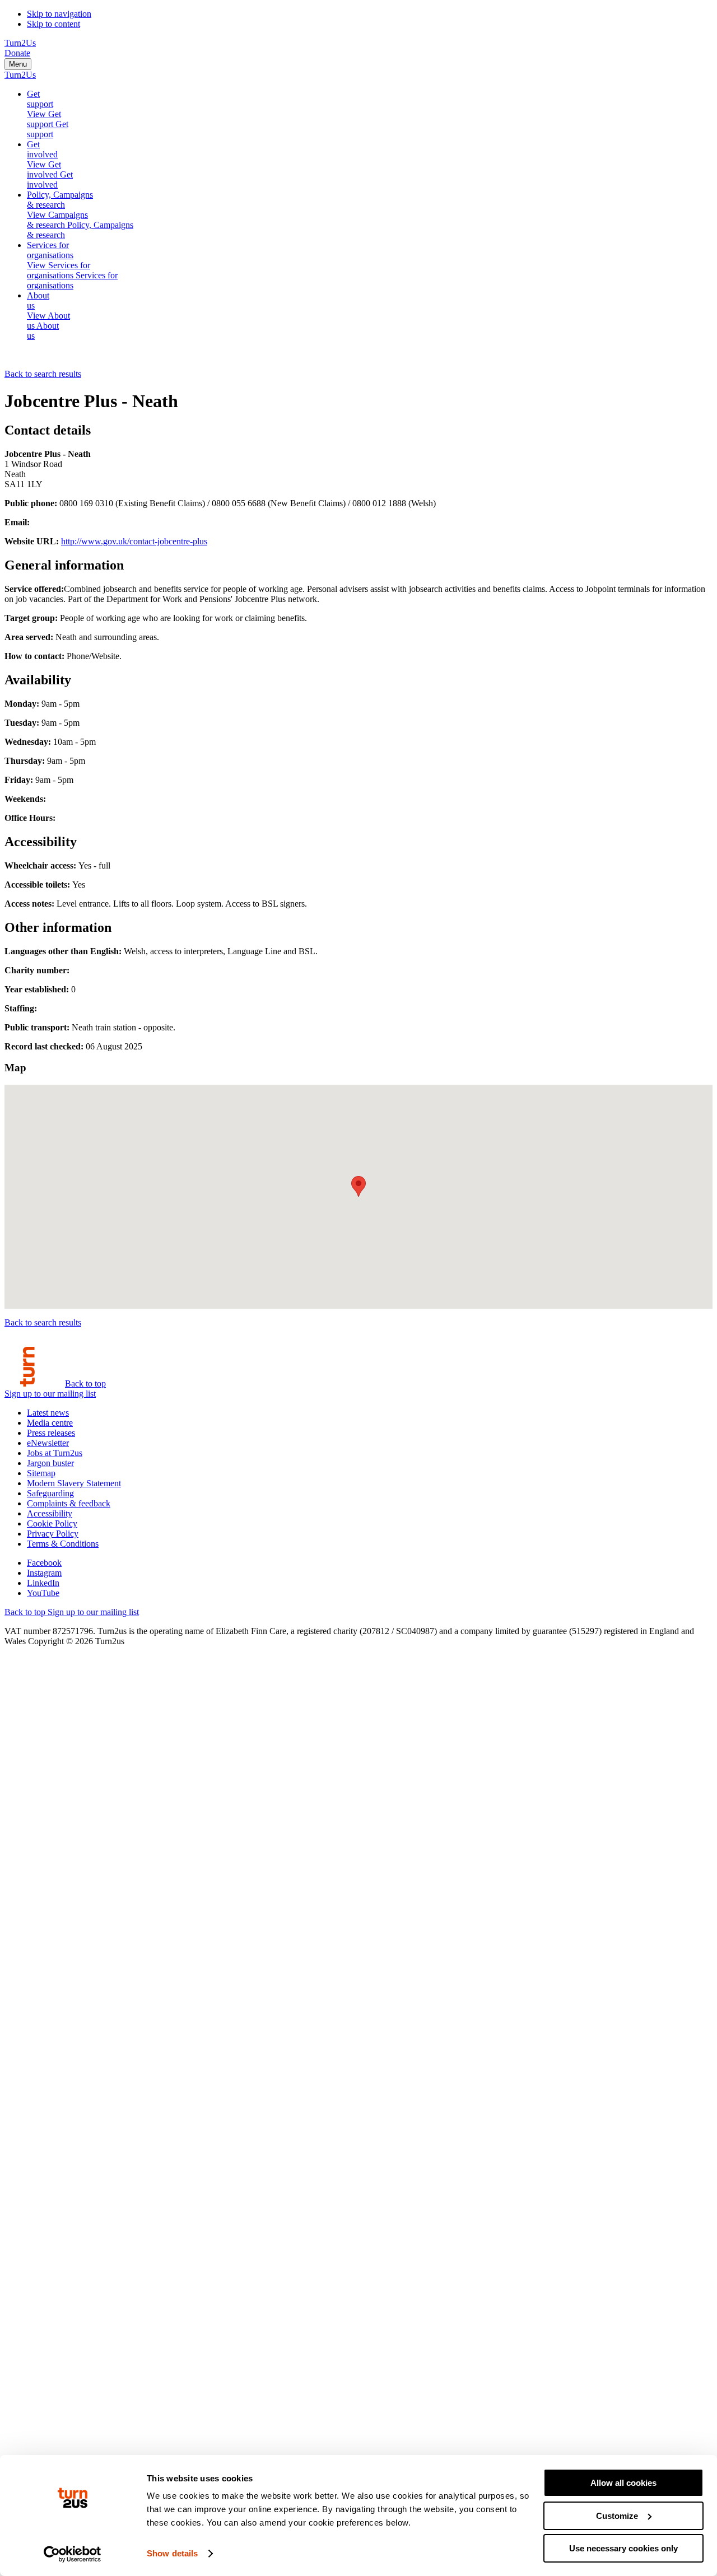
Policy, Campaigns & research (60, 200)
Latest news (48, 1413)
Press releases (51, 1433)
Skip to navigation (59, 14)
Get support (40, 99)
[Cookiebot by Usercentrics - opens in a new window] (73, 2554)
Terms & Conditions (63, 1544)
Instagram (44, 1573)
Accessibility (50, 1513)
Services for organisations (50, 250)
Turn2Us (20, 43)
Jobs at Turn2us (55, 1453)
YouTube (43, 1593)
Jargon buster (50, 1463)
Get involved (42, 149)
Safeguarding (50, 1493)
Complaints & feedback (69, 1503)
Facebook (44, 1563)
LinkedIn (43, 1583)
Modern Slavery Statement (74, 1483)
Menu (18, 64)
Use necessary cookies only (623, 2548)
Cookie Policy (52, 1523)
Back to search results (43, 374)
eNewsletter (48, 1443)
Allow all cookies (623, 2483)
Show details (172, 2553)
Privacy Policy (53, 1534)
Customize (617, 2516)
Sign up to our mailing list (50, 1394)
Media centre (50, 1423)
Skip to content (53, 24)
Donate (17, 53)
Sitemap (41, 1473)
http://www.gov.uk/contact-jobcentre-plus (134, 541)
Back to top (85, 1383)
